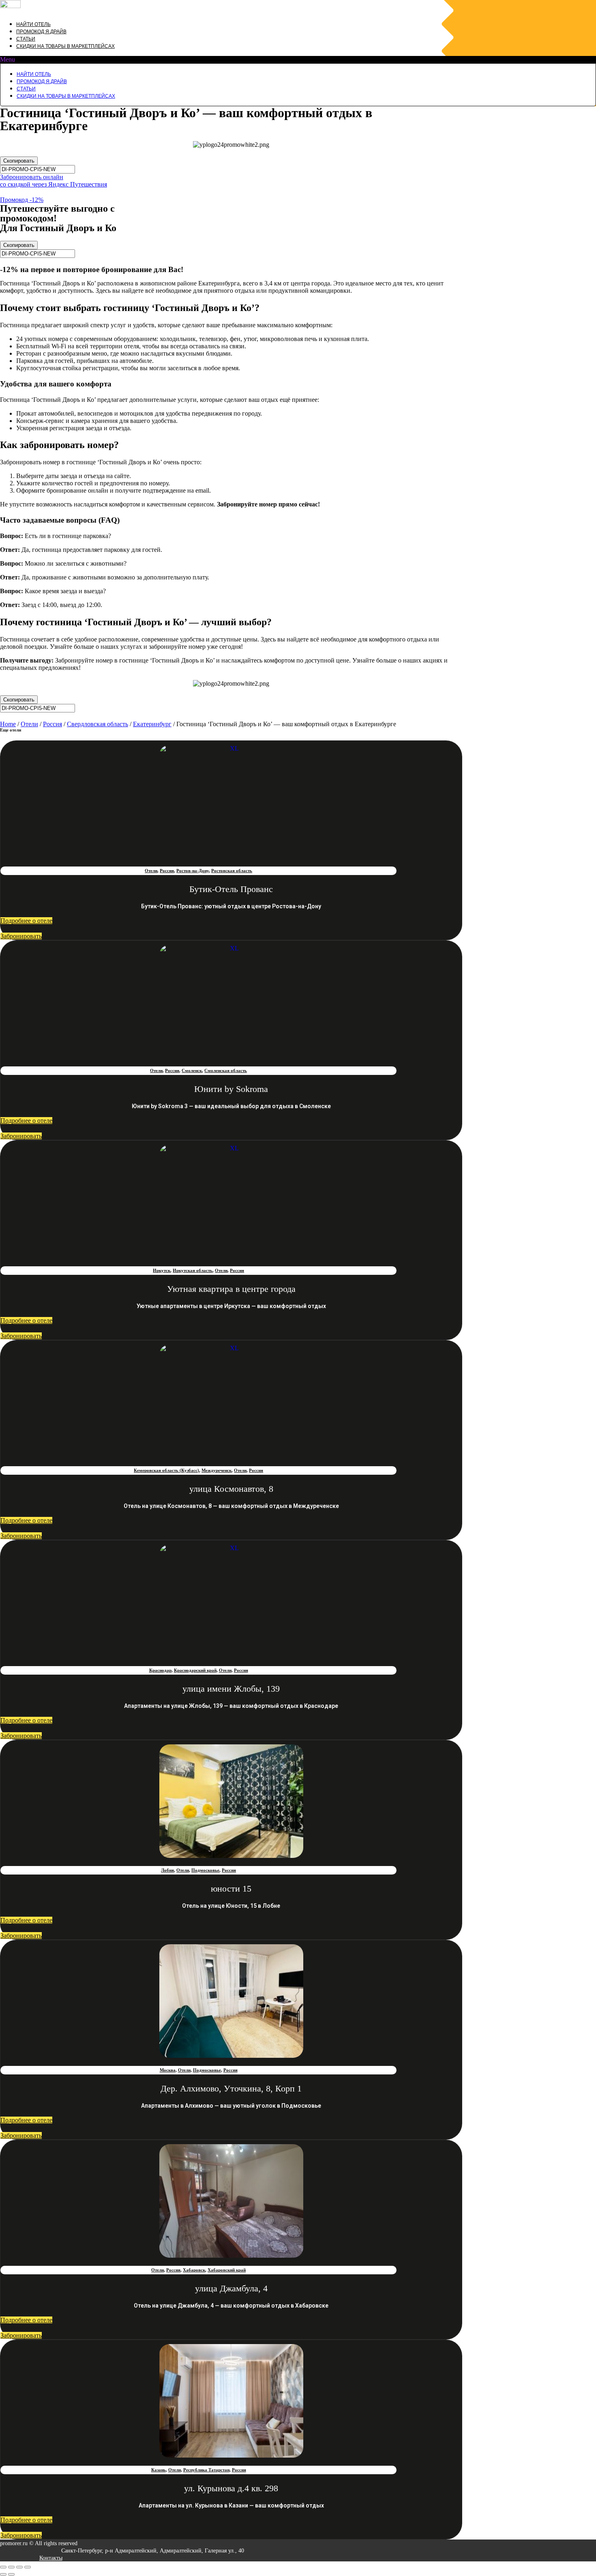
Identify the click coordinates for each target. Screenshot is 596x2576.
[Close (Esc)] (3, 2567)
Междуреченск (217, 1470)
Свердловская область (98, 724)
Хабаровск (194, 2270)
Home (8, 724)
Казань (159, 2470)
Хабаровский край (227, 2270)
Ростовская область (232, 871)
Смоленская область (226, 1070)
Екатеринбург (152, 724)
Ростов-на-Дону (193, 871)
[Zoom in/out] (28, 2567)
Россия (53, 724)
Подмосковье (205, 1870)
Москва (168, 2070)
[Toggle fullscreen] (19, 2567)
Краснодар (160, 1670)
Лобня (167, 1870)
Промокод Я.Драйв (41, 32)
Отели (29, 724)
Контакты (51, 2558)
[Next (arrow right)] (11, 2574)
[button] (298, 60)
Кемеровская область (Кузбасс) (166, 1470)
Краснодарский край (195, 1670)
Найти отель (33, 24)
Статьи (26, 39)
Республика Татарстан (206, 2470)
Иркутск (162, 1270)
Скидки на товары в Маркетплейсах (65, 46)
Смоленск (192, 1070)
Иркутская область (193, 1270)
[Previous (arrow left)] (3, 2574)
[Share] (11, 2567)
